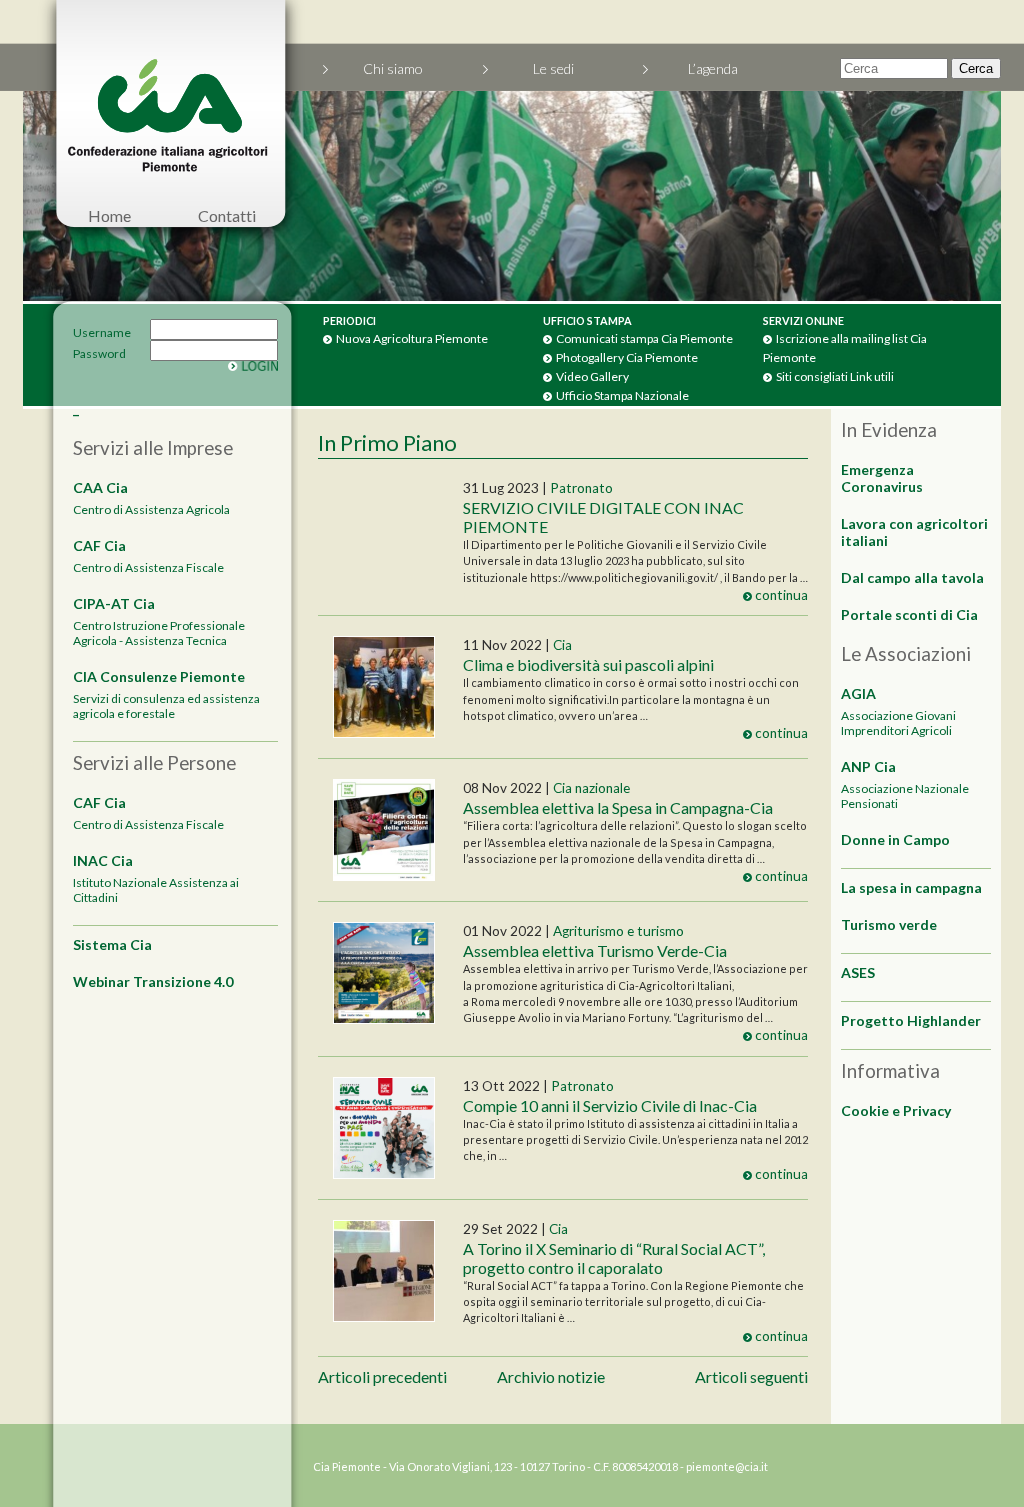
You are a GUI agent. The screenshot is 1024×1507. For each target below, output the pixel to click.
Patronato (581, 488)
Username (78, 332)
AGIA (858, 693)
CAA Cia (100, 487)
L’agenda (713, 68)
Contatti (227, 215)
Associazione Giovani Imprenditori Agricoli (898, 723)
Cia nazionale (591, 788)
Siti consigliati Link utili (835, 376)
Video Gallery (592, 376)
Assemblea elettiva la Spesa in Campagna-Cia (618, 807)
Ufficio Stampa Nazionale (622, 395)
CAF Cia (99, 545)
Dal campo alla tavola (912, 577)
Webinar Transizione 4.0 (153, 981)
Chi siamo (393, 68)
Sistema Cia (112, 944)
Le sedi (553, 68)
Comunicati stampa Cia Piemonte (644, 338)
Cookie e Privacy (896, 1110)
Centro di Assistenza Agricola (151, 509)
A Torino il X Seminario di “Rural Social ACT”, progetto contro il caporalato (614, 1258)
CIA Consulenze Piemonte (159, 676)
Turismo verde (889, 924)
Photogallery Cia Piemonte (627, 357)
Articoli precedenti (382, 1376)
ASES (858, 972)
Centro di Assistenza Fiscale (148, 567)
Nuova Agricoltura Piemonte (412, 338)
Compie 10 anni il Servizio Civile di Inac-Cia (610, 1105)
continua (780, 595)
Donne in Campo (895, 839)
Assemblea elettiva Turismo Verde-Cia (595, 950)
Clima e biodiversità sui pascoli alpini (588, 664)
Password (78, 353)
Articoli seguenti (751, 1376)
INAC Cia (103, 860)
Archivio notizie (551, 1376)
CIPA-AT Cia (114, 603)
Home (109, 215)
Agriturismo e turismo (618, 931)
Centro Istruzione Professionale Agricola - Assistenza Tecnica (159, 633)
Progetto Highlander (911, 1020)
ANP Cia (868, 766)
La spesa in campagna (911, 887)
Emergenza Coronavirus (882, 478)
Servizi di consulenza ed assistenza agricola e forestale (166, 706)
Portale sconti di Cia (909, 614)
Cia (562, 645)
